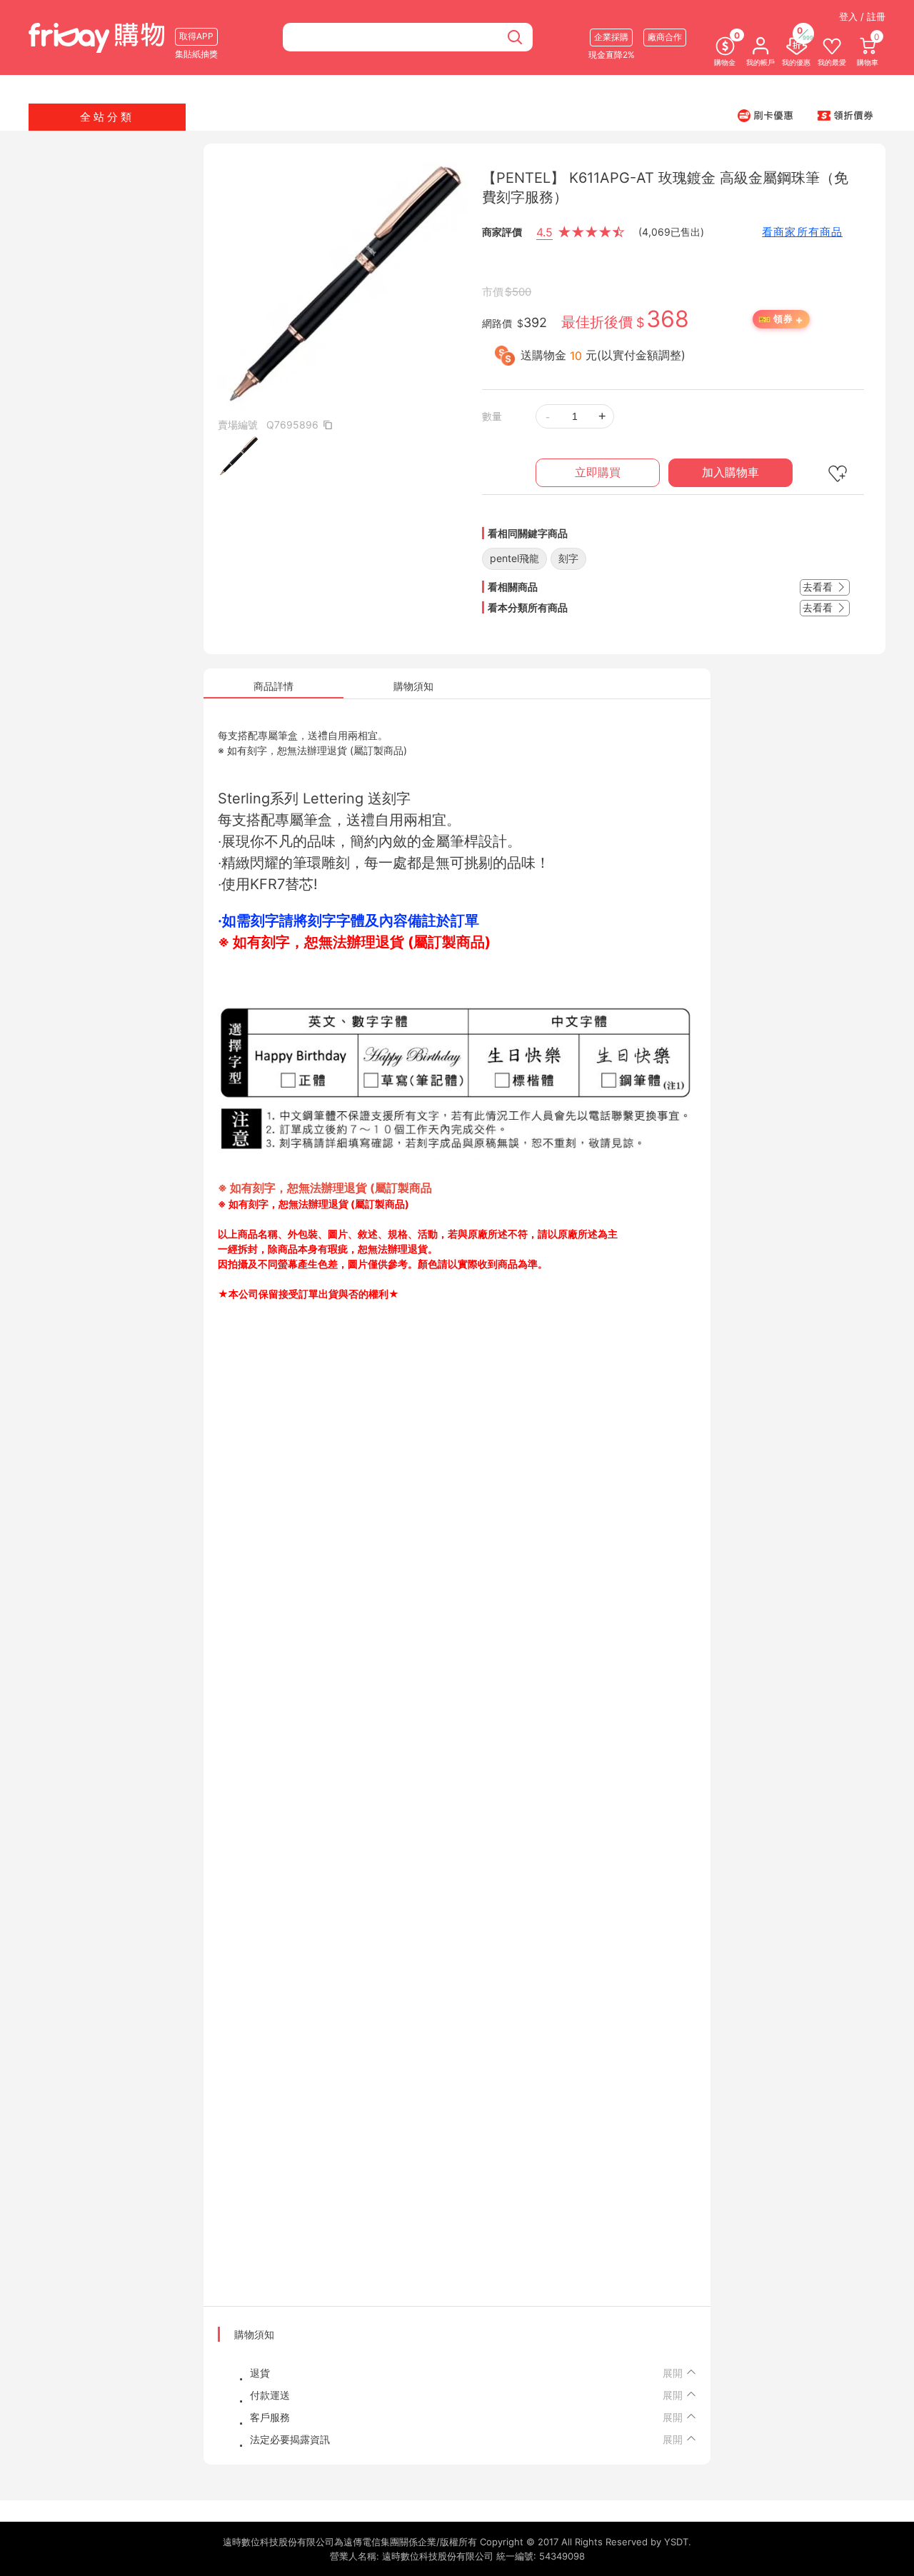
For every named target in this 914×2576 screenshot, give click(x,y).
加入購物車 (730, 472)
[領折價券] (845, 115)
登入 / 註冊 (862, 16)
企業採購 (611, 37)
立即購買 (598, 472)
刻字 (568, 558)
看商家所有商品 (802, 232)
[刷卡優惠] (765, 115)
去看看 (819, 587)
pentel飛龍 (514, 558)
